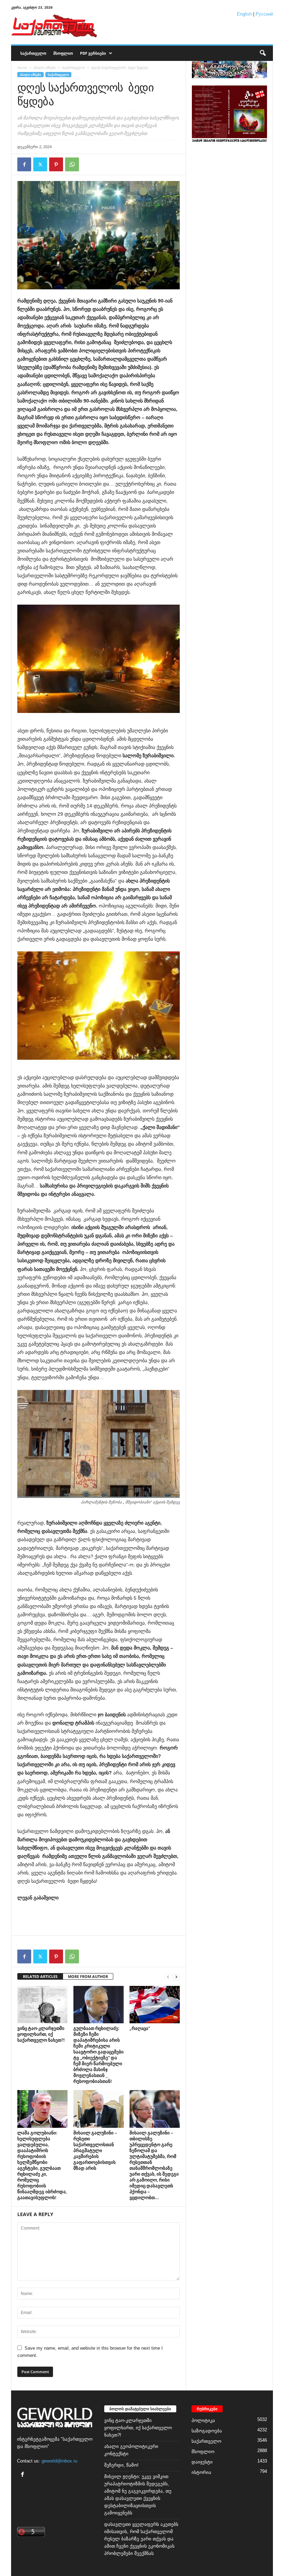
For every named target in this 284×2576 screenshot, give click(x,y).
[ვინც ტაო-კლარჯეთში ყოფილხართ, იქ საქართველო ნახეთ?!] (42, 2005)
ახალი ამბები (45, 67)
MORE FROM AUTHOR (88, 1976)
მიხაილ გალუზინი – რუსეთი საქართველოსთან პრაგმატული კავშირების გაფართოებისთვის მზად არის (95, 2150)
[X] (40, 164)
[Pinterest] (56, 164)
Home (22, 67)
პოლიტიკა (203, 2420)
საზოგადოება (207, 2431)
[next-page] (176, 1977)
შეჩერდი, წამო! (121, 2465)
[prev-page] (168, 1977)
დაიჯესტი (202, 2462)
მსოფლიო (63, 53)
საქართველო (33, 53)
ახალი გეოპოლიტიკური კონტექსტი (131, 2450)
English (244, 14)
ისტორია (201, 2472)
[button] (263, 53)
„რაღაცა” (140, 2028)
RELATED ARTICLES (40, 1976)
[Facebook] (24, 164)
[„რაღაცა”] (155, 2005)
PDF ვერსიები (93, 53)
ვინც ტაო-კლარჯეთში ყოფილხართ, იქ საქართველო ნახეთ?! (41, 2034)
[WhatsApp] (72, 164)
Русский (264, 14)
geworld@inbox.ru (59, 2461)
